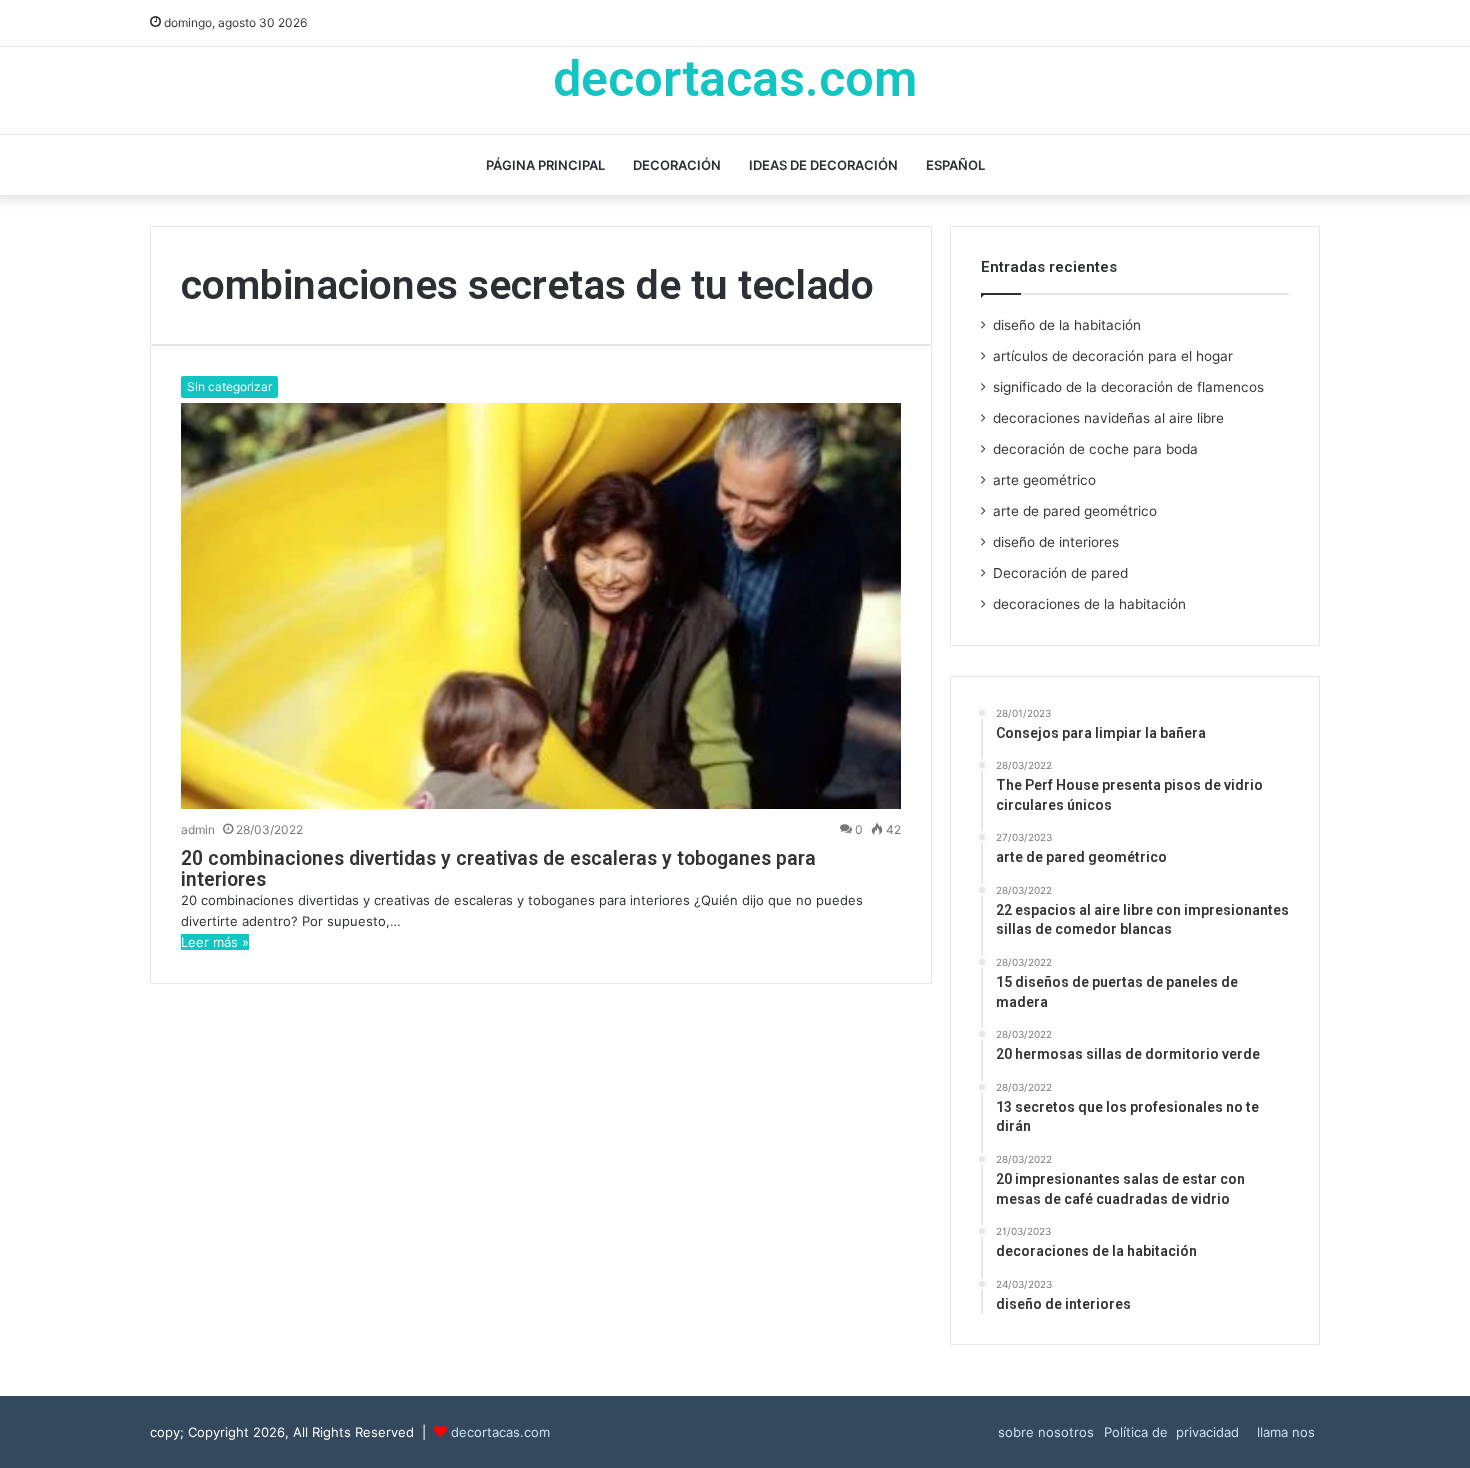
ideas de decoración (823, 165)
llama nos (1286, 1432)
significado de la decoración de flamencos (1128, 387)
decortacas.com (500, 1432)
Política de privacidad (1175, 1432)
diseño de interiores (1056, 542)
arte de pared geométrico (1075, 511)
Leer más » (215, 942)
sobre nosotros (1046, 1432)
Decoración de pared (1060, 573)
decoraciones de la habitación (1089, 604)
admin (198, 829)
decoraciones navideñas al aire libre (1108, 418)
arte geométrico (1044, 480)
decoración (677, 165)
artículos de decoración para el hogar (1113, 356)
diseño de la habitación (1067, 325)
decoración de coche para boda (1095, 449)
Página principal (545, 165)
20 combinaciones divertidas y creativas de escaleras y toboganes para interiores (498, 869)
